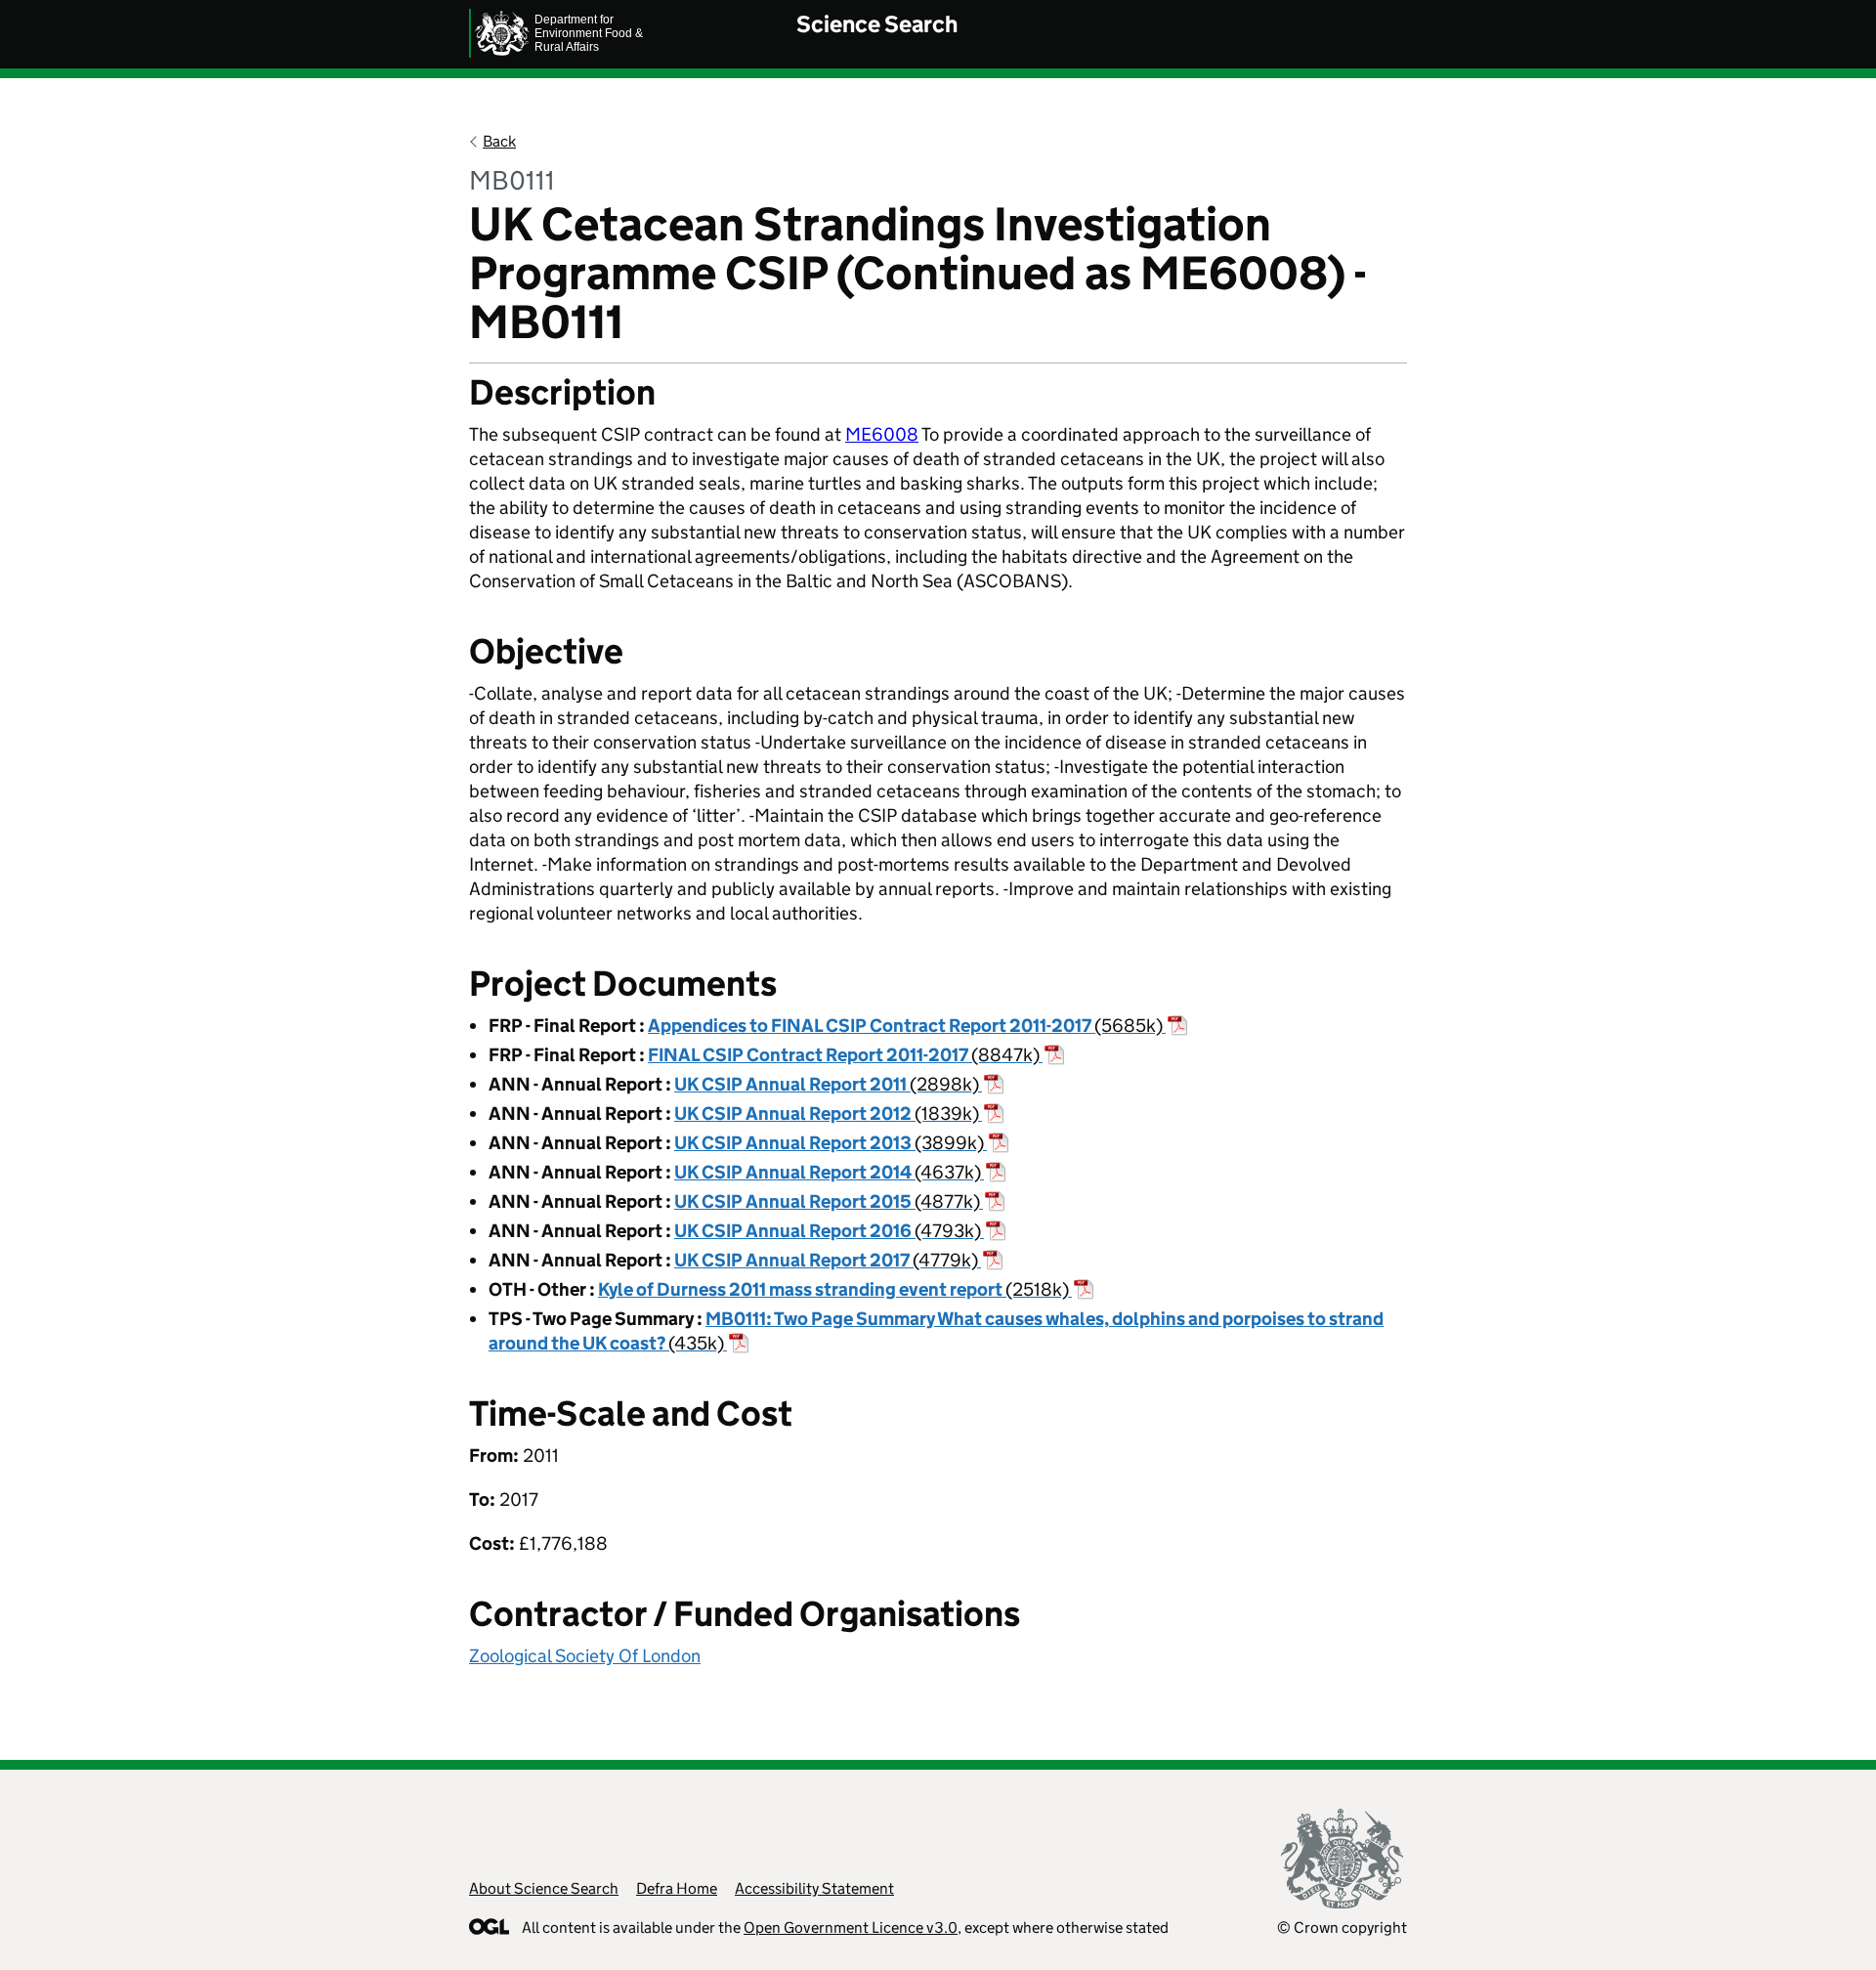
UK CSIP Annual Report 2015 (827, 1201)
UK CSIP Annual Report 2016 (828, 1231)
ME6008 (882, 434)
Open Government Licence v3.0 (851, 1927)
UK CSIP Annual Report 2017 (826, 1260)
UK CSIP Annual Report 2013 (829, 1143)
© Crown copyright (1342, 1927)
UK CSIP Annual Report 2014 (828, 1172)
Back (499, 141)
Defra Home (677, 1888)
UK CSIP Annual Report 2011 (827, 1084)
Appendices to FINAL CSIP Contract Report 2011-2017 (905, 1026)
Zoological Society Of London (585, 1656)
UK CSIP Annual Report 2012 (827, 1113)
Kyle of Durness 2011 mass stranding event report (833, 1289)
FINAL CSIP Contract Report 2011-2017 (844, 1055)
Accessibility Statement (814, 1888)
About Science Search (544, 1888)
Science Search (877, 24)
